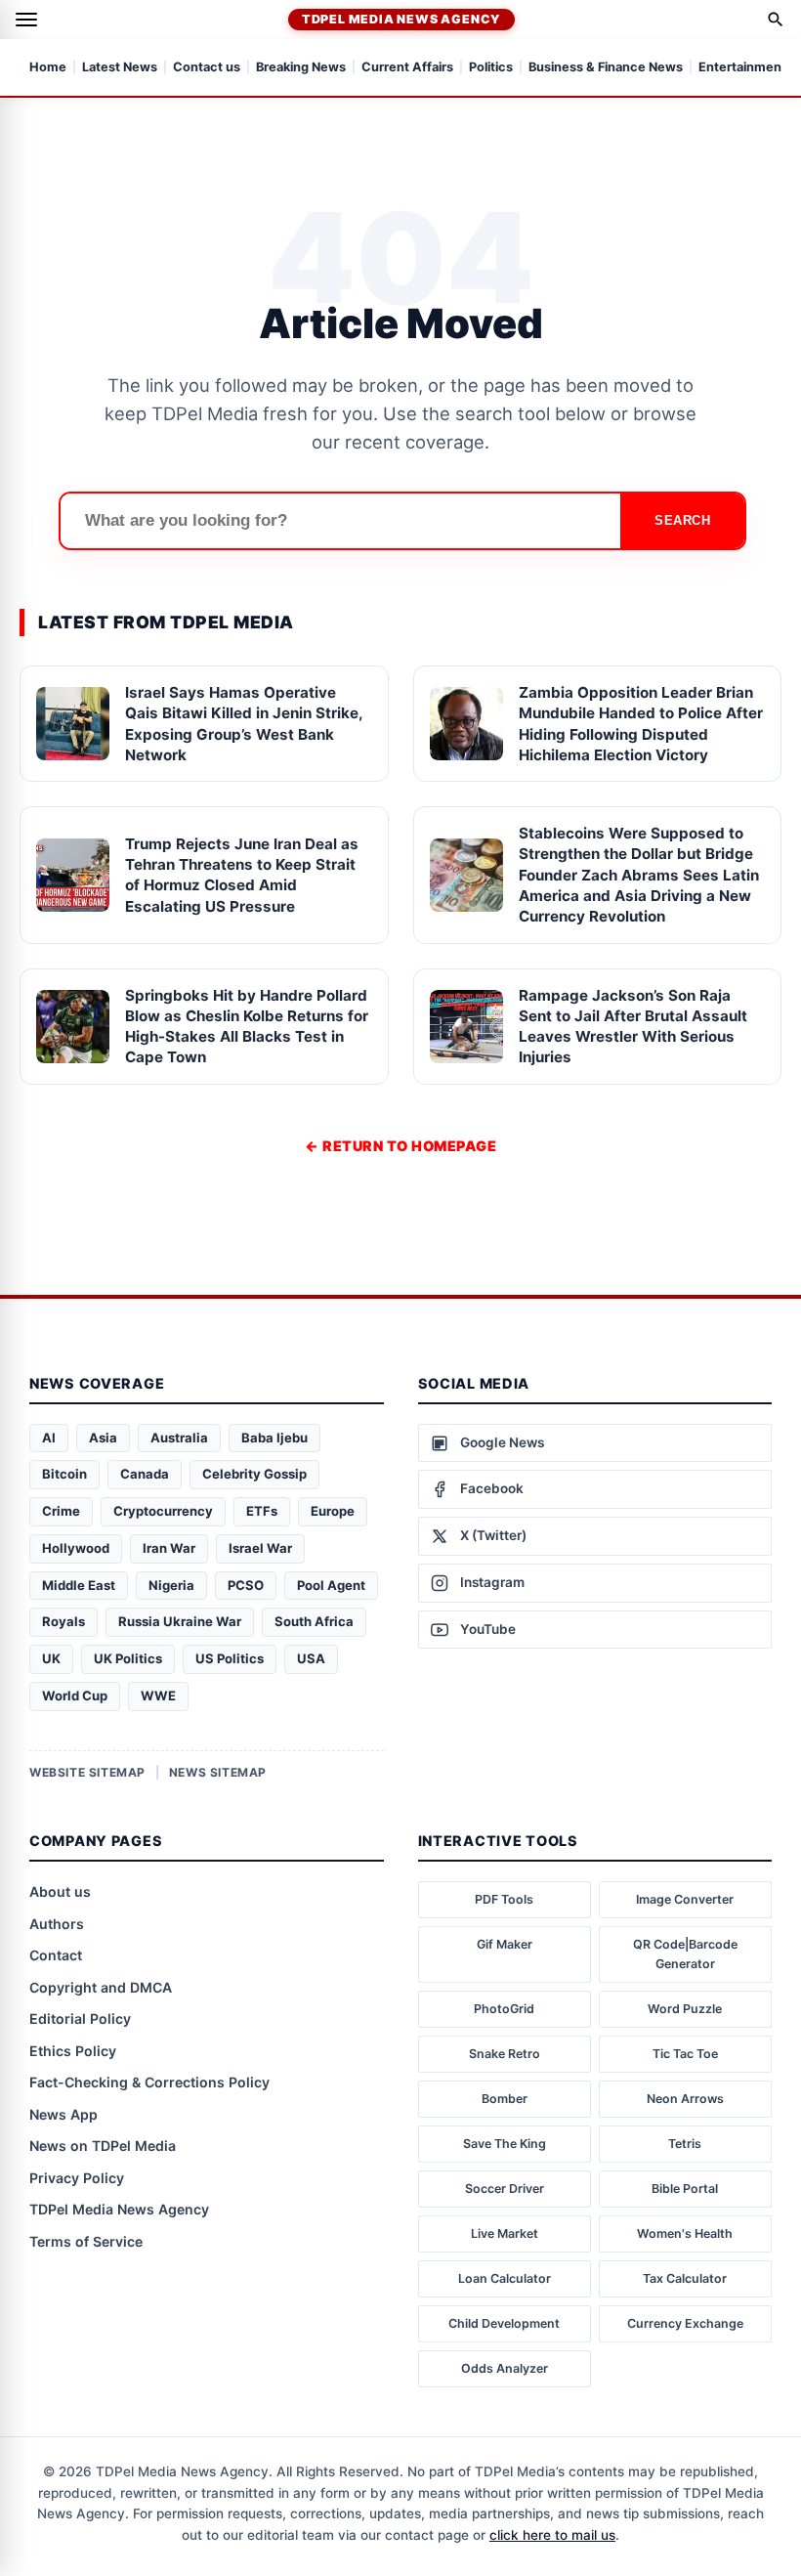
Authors (57, 1924)
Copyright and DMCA (101, 1987)
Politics (491, 68)
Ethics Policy (73, 2051)
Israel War (260, 1548)
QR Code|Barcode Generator (685, 1954)
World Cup (75, 1696)
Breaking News (301, 68)
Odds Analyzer (505, 2368)
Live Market (505, 2233)
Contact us (207, 68)
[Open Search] (776, 20)
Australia (179, 1438)
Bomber (505, 2099)
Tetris (685, 2144)
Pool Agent (331, 1585)
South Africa (314, 1621)
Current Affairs (407, 68)
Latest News (120, 68)
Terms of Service (86, 2241)
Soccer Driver (505, 2189)
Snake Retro (505, 2054)
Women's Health (685, 2233)
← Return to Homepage (400, 1146)
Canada (145, 1474)
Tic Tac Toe (685, 2054)
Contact (56, 1955)
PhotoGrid (504, 2009)
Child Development (504, 2323)
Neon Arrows (685, 2099)
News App (63, 2114)
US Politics (230, 1658)
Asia (103, 1438)
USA (311, 1658)
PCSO (246, 1585)
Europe (333, 1511)
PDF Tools (504, 1899)
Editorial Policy (80, 2018)
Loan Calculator (505, 2278)
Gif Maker (505, 1944)
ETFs (262, 1511)
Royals (63, 1621)
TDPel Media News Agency (401, 19)
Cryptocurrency (163, 1511)
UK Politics (128, 1658)
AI (49, 1438)
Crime (61, 1511)
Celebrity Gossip (254, 1474)
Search (682, 520)
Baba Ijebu (274, 1438)
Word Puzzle (685, 2009)
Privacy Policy (77, 2178)
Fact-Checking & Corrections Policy (149, 2082)
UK (51, 1658)
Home (48, 68)
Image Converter (685, 1899)
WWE (158, 1696)
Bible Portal (685, 2189)
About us (60, 1891)
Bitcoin (64, 1474)
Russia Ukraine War (180, 1621)
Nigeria (171, 1585)
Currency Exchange (685, 2323)
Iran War (169, 1548)
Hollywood (76, 1548)
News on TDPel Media (103, 2146)
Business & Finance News (606, 68)
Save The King (505, 2144)
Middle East (79, 1585)
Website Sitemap (87, 1772)
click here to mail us (552, 2535)
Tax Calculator (685, 2278)
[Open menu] (26, 20)
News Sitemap (218, 1772)
